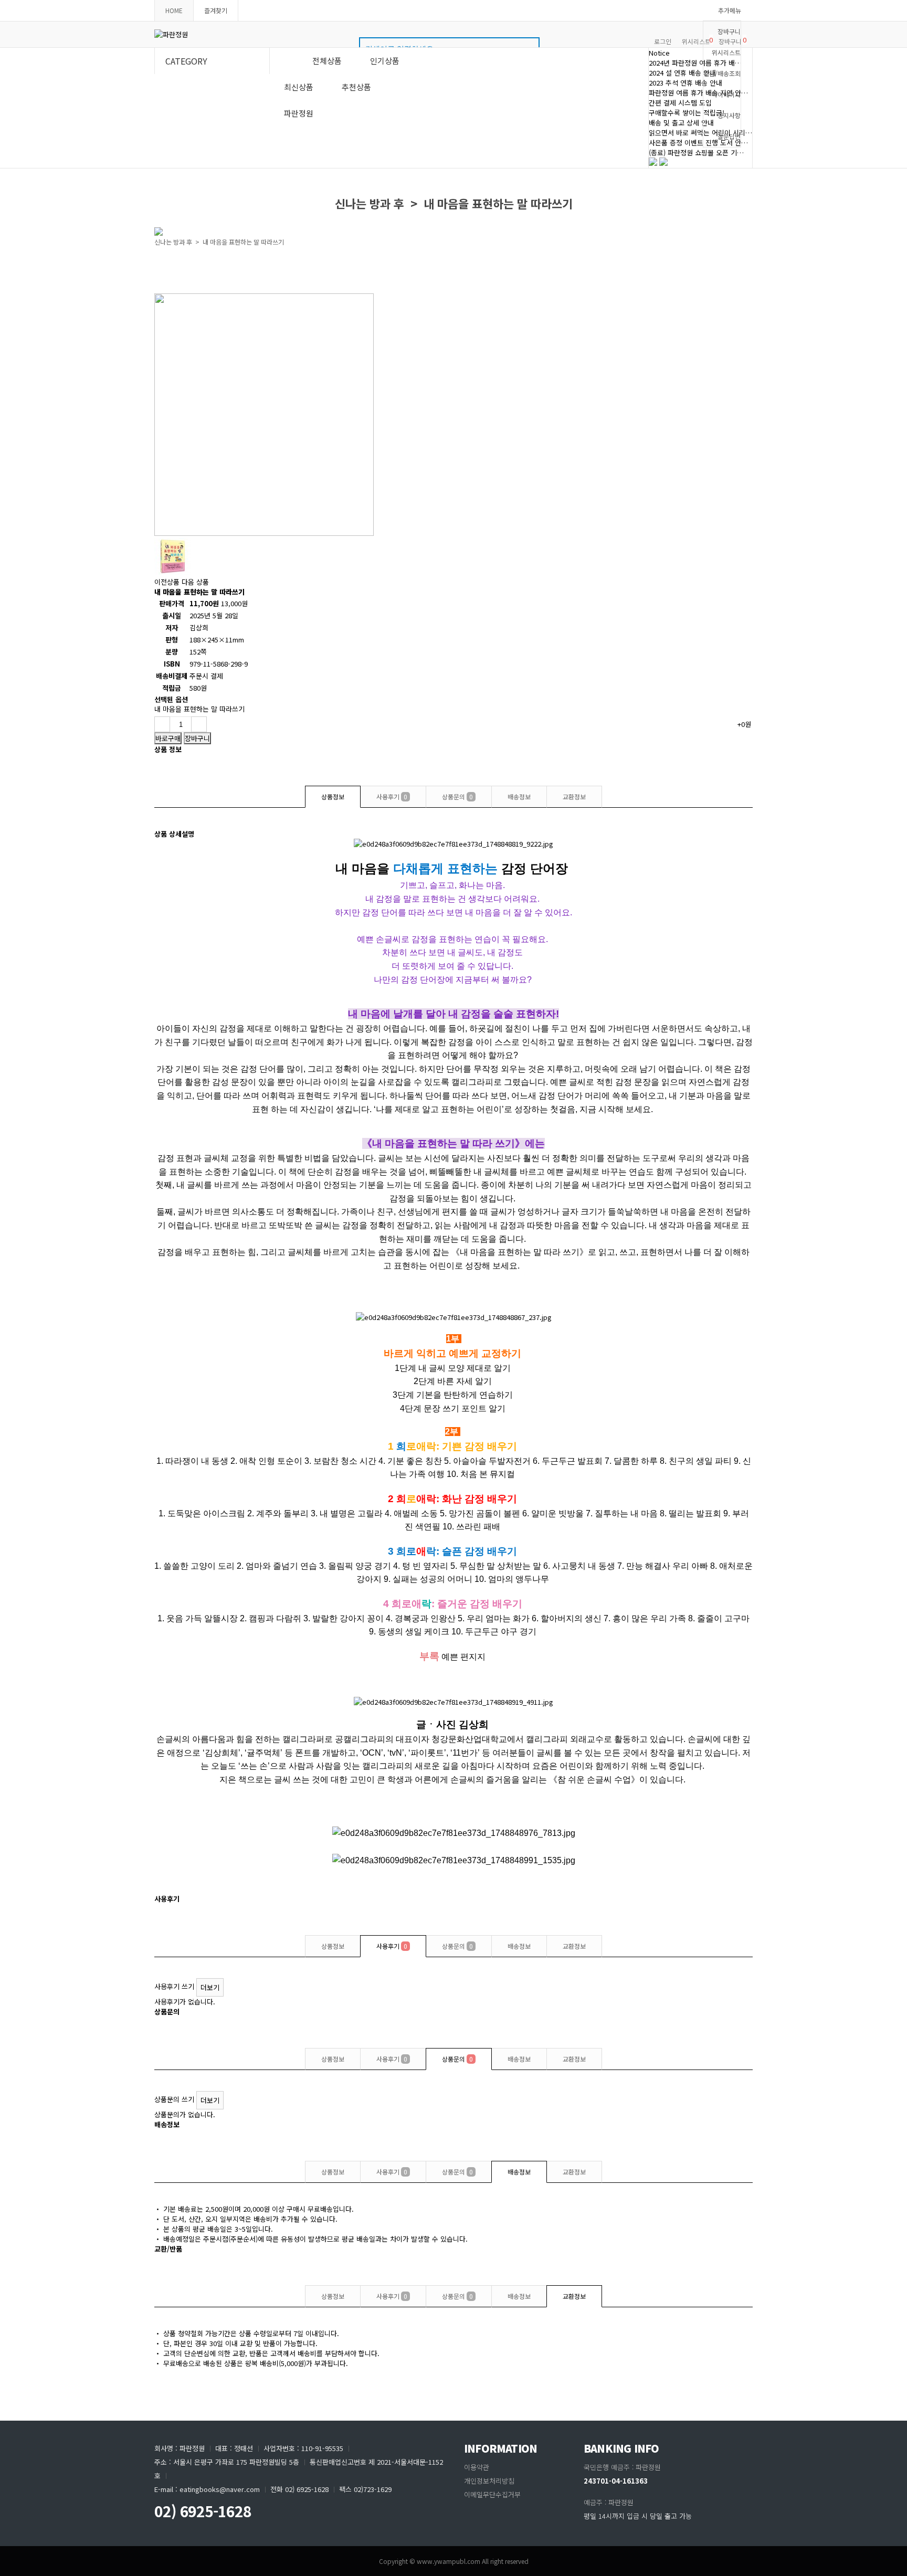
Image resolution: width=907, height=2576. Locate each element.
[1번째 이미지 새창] (173, 572)
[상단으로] (894, 2563)
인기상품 (385, 61)
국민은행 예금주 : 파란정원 (622, 2467)
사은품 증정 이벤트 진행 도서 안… (698, 142)
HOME (174, 10)
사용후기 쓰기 (174, 1986)
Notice (659, 53)
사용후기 (392, 796)
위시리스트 (726, 52)
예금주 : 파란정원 (609, 2502)
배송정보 (519, 796)
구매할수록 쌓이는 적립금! (687, 113)
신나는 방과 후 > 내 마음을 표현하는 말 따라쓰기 (219, 242)
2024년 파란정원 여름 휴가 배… (695, 63)
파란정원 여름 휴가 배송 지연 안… (698, 93)
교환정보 (574, 796)
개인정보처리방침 (489, 2481)
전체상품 (327, 61)
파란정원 (299, 113)
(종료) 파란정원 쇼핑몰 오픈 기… (696, 152)
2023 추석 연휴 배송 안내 (685, 83)
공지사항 (729, 115)
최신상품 (299, 87)
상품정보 (333, 796)
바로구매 (168, 738)
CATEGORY (186, 61)
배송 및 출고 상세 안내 (681, 123)
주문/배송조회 (722, 73)
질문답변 (729, 136)
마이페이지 (726, 94)
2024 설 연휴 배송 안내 (682, 73)
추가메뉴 (730, 10)
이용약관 (477, 2467)
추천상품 (356, 87)
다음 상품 (195, 582)
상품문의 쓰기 (174, 2099)
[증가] (199, 724)
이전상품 (168, 582)
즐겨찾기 (216, 10)
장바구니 (729, 31)
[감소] (162, 724)
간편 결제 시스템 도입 (680, 103)
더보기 (210, 1987)
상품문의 (457, 796)
